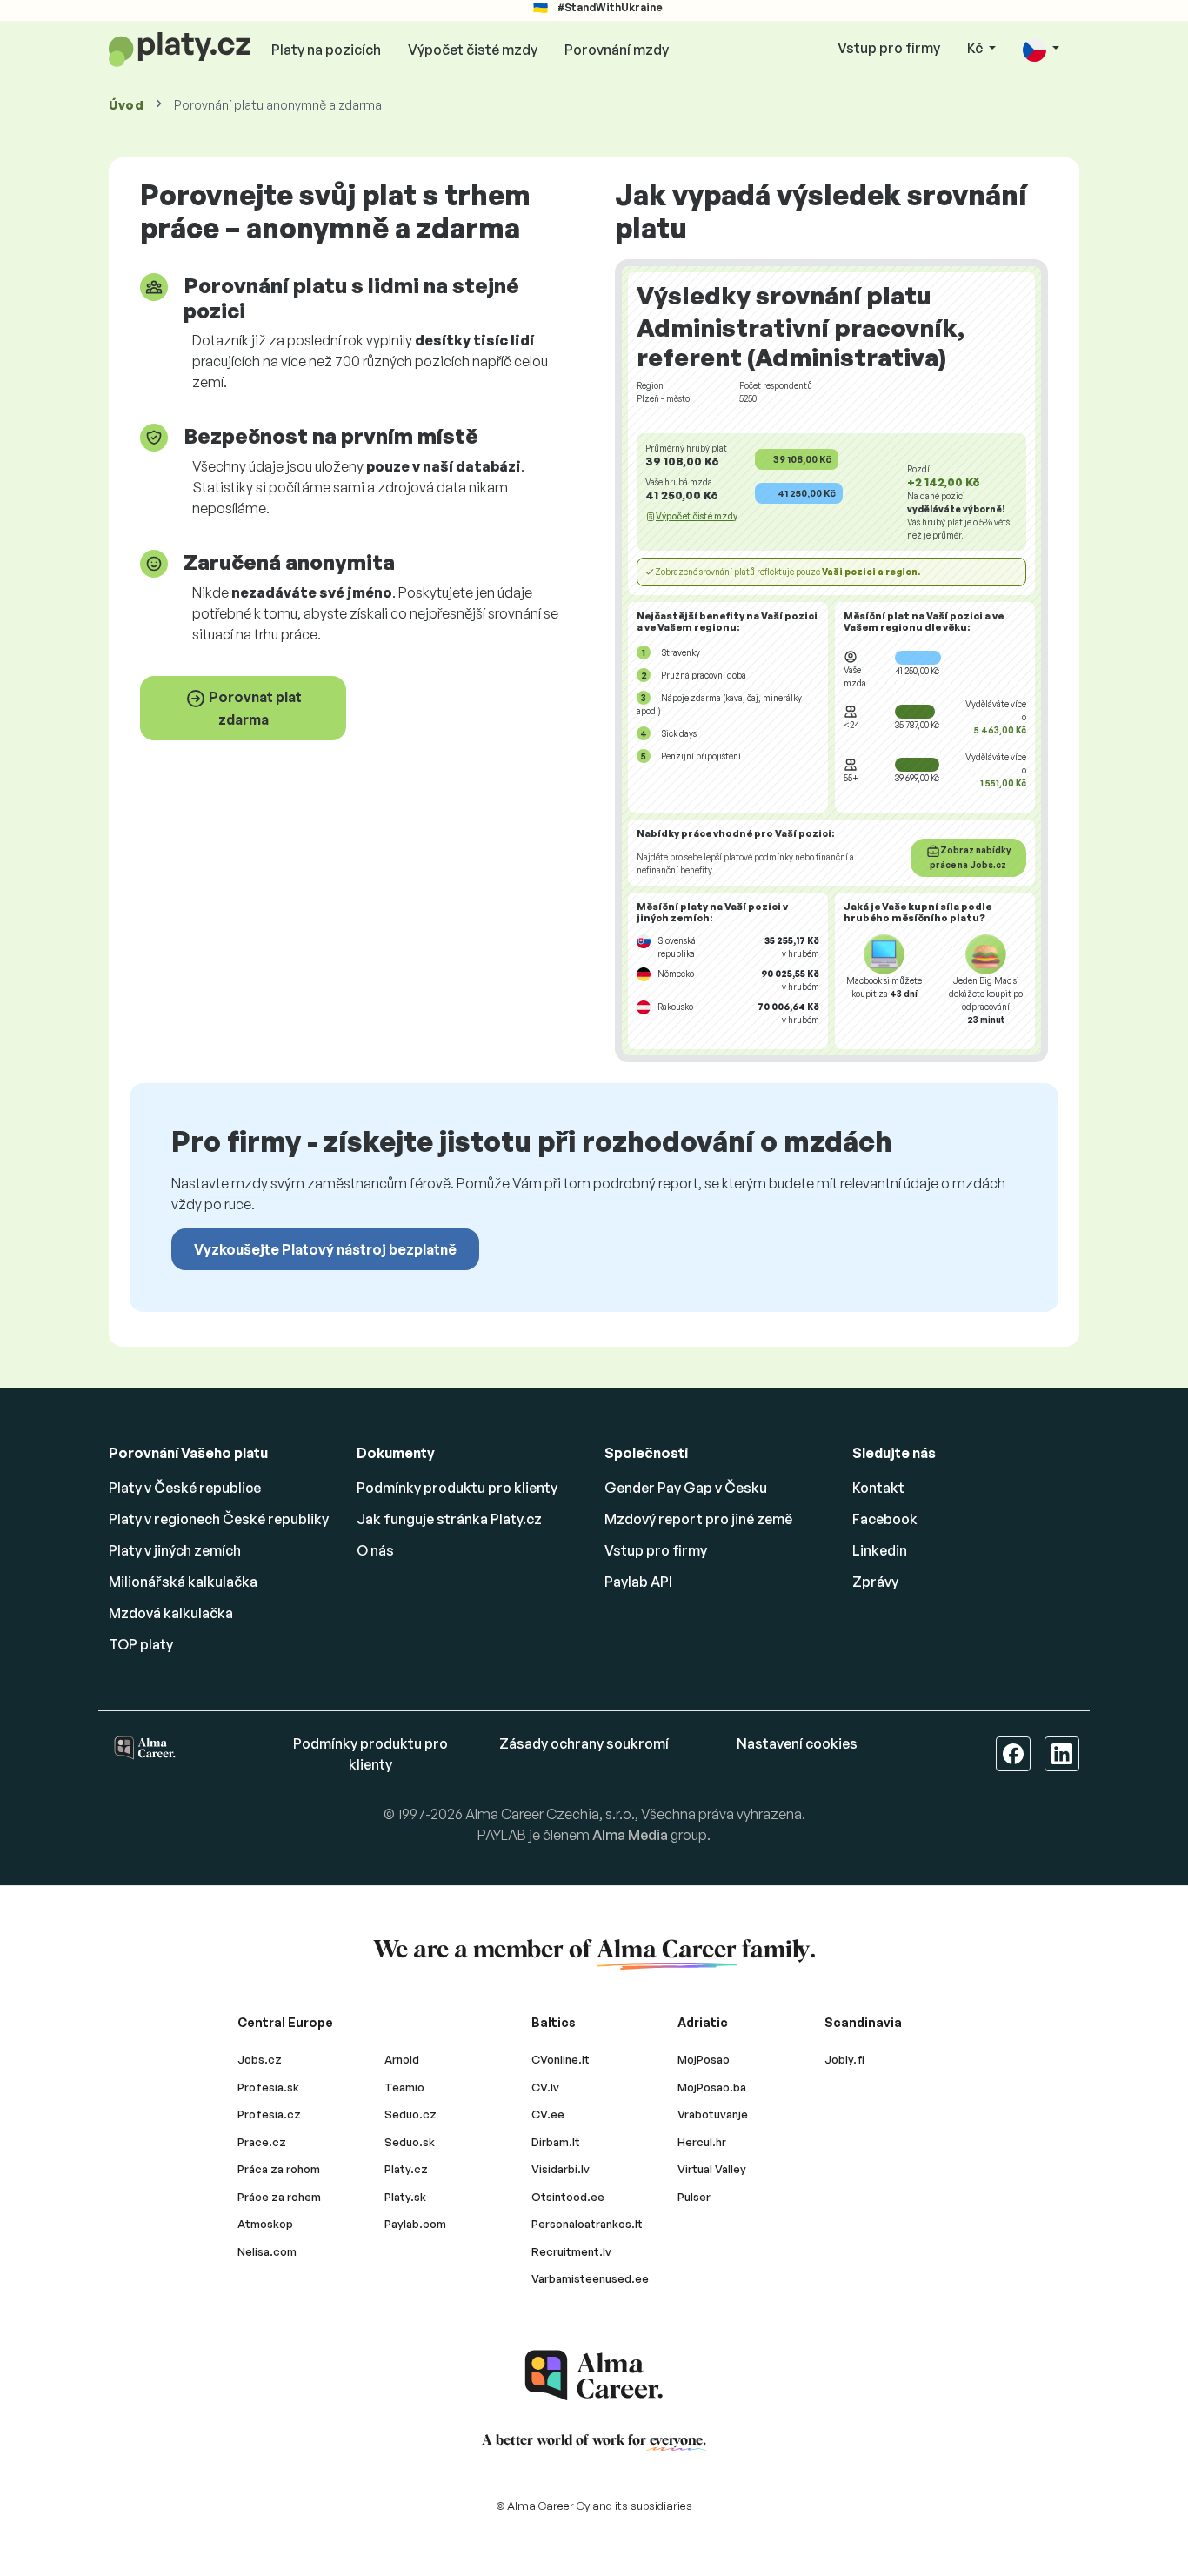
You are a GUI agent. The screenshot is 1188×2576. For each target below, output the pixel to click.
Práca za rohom (279, 2169)
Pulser (694, 2197)
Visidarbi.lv (561, 2169)
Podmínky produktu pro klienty (457, 1488)
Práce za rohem (279, 2197)
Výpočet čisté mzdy (473, 50)
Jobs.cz (260, 2059)
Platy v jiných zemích (175, 1550)
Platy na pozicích (326, 50)
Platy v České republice (185, 1488)
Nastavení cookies (797, 1743)
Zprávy (875, 1582)
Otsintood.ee (568, 2197)
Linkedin (880, 1550)
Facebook (885, 1519)
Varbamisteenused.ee (590, 2278)
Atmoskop (265, 2224)
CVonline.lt (561, 2059)
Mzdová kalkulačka (171, 1613)
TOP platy (141, 1644)
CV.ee (548, 2114)
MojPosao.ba (712, 2087)
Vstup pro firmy (889, 48)
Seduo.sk (410, 2142)
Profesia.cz (269, 2114)
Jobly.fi (844, 2059)
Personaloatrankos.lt (587, 2224)
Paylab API (638, 1582)
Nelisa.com (267, 2251)
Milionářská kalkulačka (183, 1582)
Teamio (404, 2087)
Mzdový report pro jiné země (698, 1519)
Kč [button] (976, 48)
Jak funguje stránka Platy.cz (449, 1519)
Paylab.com (415, 2224)
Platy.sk (405, 2197)
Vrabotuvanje (713, 2114)
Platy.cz (406, 2169)
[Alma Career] (594, 2375)
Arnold (402, 2059)
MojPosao (704, 2059)
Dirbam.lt (556, 2142)
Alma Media (630, 1835)
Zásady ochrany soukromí (584, 1743)
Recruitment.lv (571, 2251)
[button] (1041, 49)
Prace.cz (262, 2142)
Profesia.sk (268, 2087)
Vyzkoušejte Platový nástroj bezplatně (325, 1249)
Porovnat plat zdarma (254, 708)
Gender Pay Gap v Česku (686, 1488)
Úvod (127, 105)
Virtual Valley (712, 2169)
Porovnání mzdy (617, 50)
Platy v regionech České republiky (219, 1519)
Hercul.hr (702, 2142)
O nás (375, 1550)
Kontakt (878, 1488)
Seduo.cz (410, 2114)
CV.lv (545, 2087)
